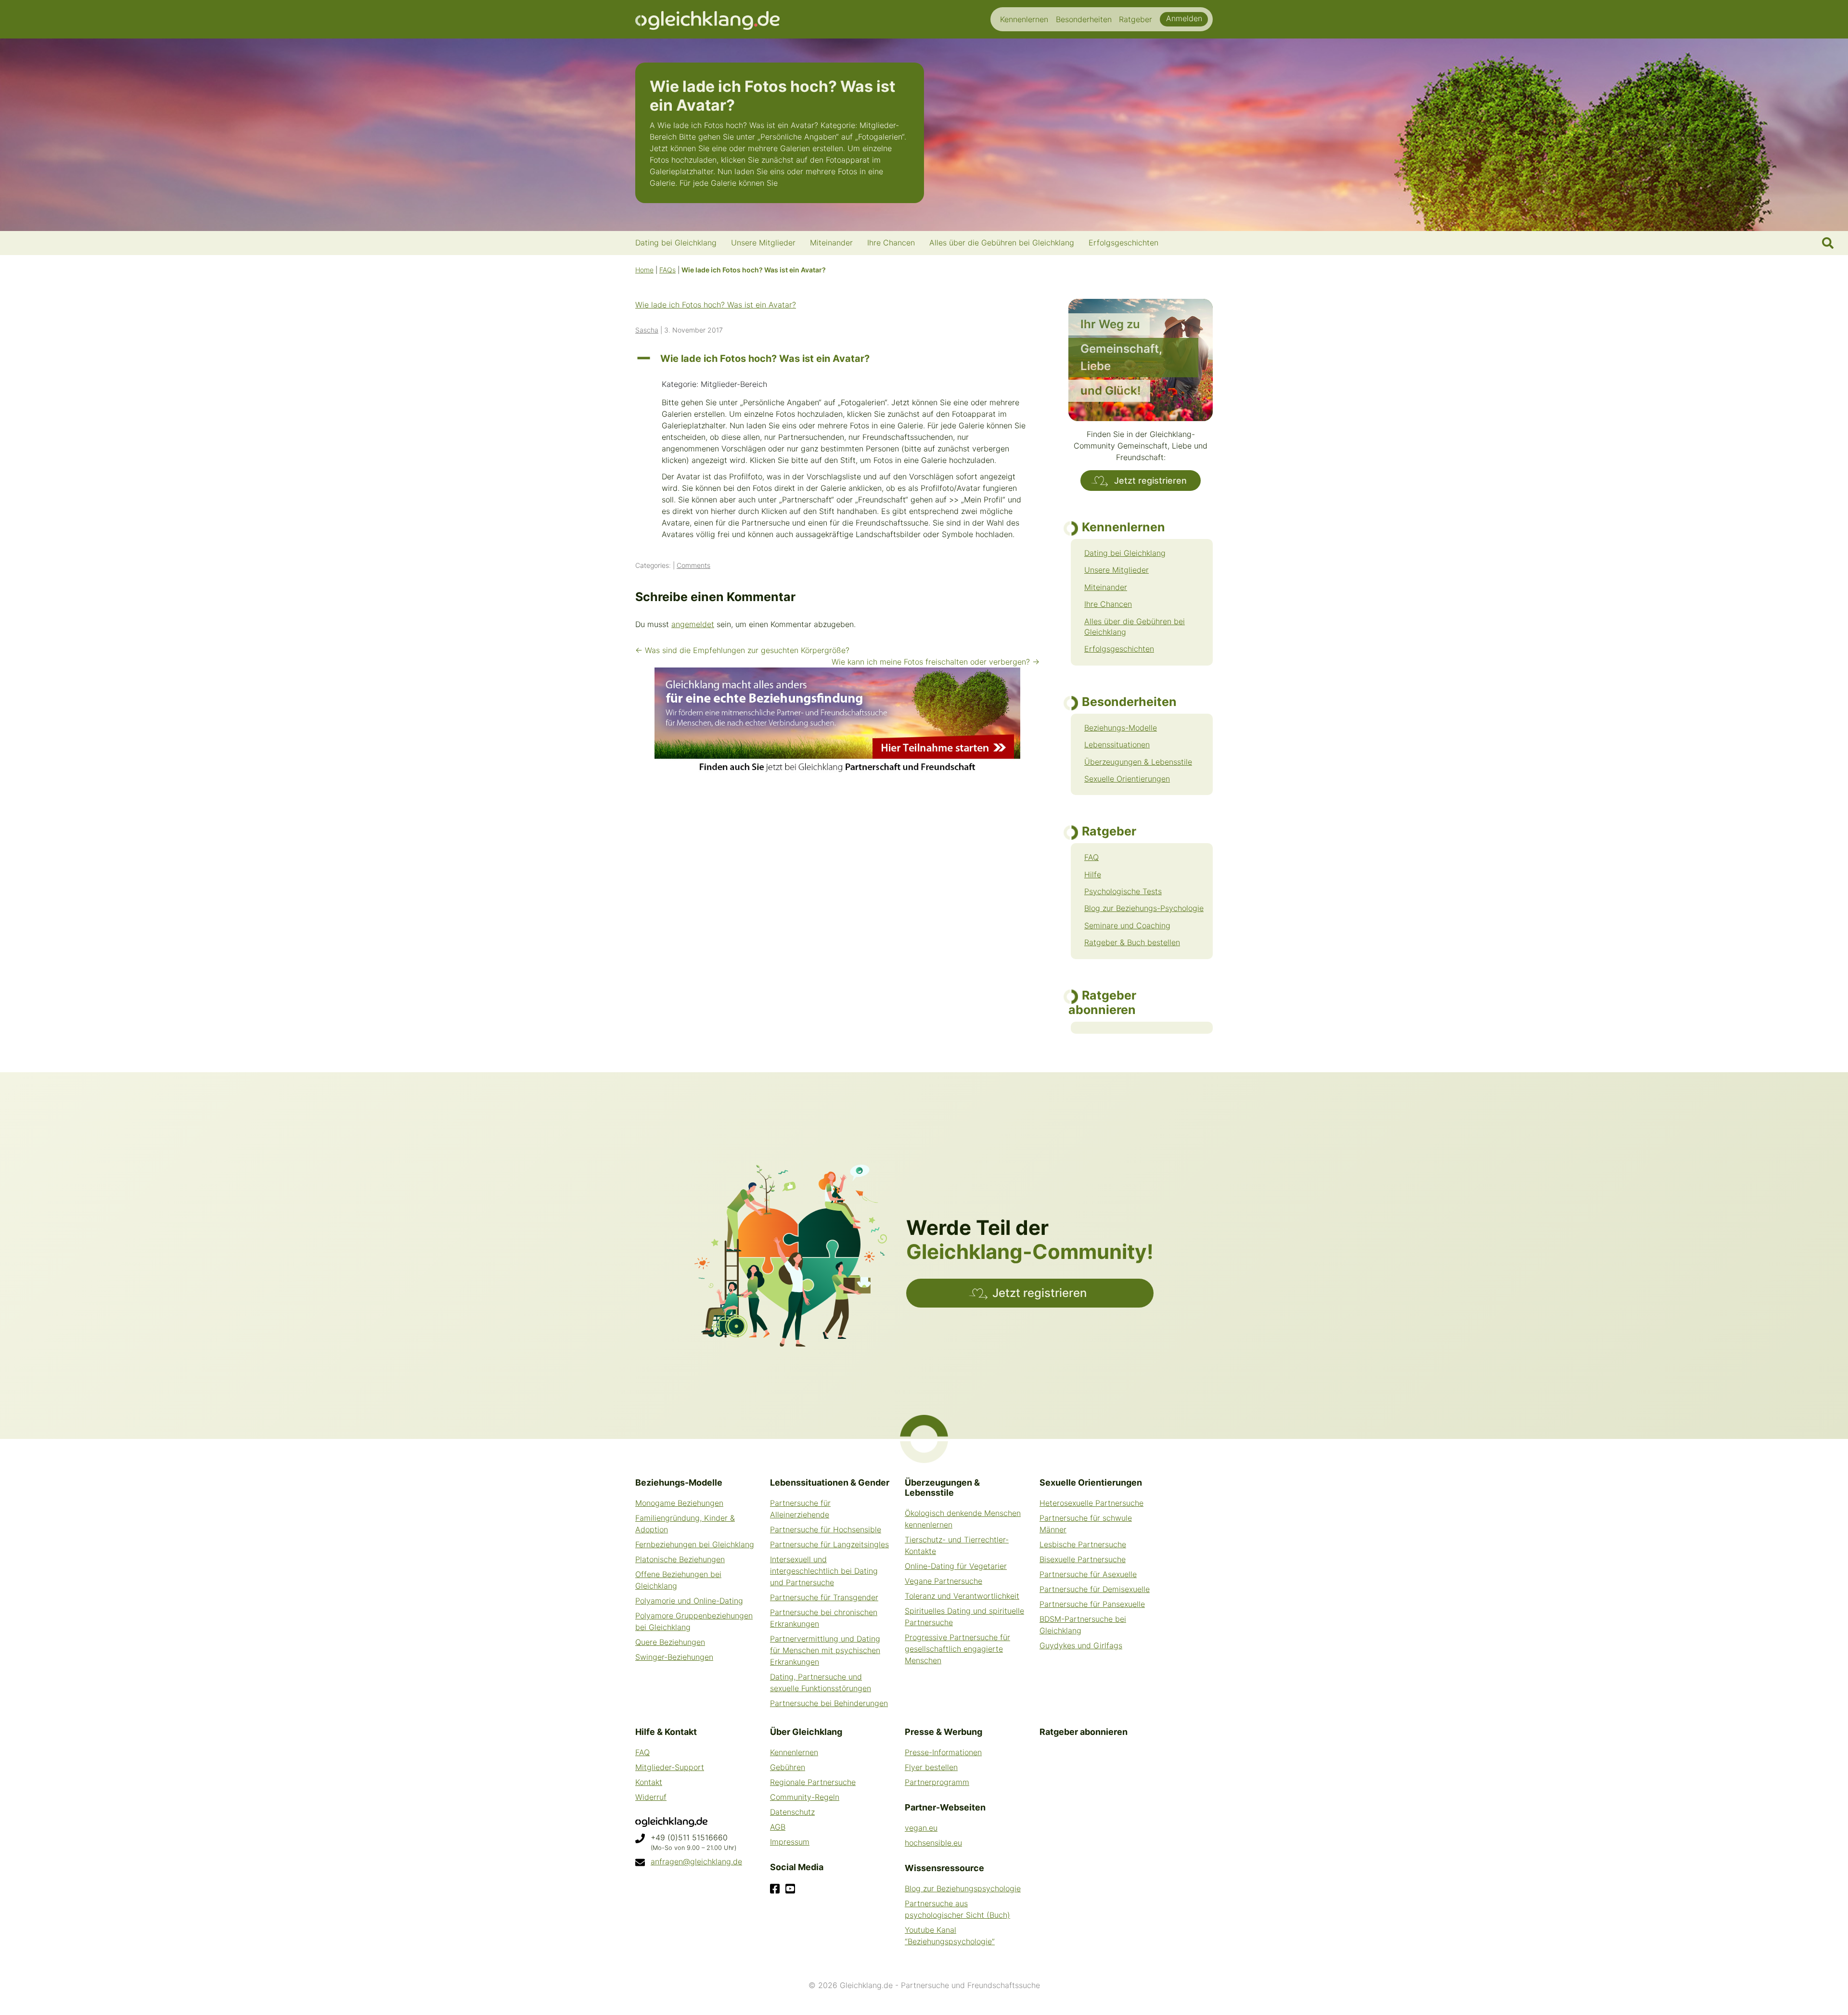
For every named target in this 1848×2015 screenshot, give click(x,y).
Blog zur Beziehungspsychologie (963, 1888)
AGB (778, 1827)
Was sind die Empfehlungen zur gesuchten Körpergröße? (742, 650)
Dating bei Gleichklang (1125, 553)
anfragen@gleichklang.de (696, 1861)
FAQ (1091, 857)
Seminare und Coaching (1127, 925)
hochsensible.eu (933, 1843)
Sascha (647, 330)
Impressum (790, 1842)
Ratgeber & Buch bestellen (1132, 942)
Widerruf (651, 1797)
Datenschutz (792, 1812)
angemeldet (693, 624)
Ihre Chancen (1108, 604)
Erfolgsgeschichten (1119, 649)
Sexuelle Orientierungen (1127, 779)
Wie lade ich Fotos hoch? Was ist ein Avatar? (716, 305)
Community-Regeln (805, 1797)
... (783, 183)
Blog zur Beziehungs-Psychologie (1144, 908)
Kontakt (649, 1782)
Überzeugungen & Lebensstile (1138, 762)
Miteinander (1106, 587)
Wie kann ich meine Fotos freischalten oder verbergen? (936, 662)
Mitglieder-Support (670, 1767)
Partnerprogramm (937, 1782)
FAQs (667, 270)
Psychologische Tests (1123, 891)
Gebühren (788, 1767)
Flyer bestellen (931, 1767)
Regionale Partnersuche (813, 1782)
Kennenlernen (794, 1752)
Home (644, 270)
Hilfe (1093, 874)
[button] (837, 359)
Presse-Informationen (943, 1752)
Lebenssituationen (1117, 744)
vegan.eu (921, 1828)
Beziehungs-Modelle (1121, 728)
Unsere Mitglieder (1116, 570)
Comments (693, 565)
